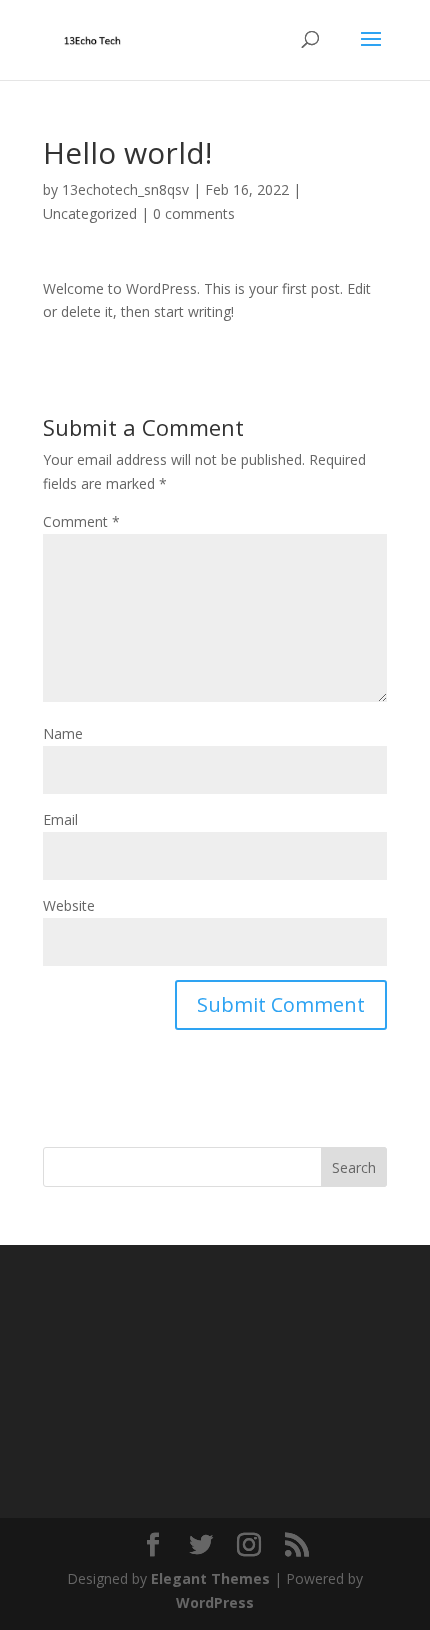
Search (354, 1167)
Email (60, 819)
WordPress (215, 1602)
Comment (81, 521)
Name (63, 733)
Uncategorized (90, 213)
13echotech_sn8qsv (125, 189)
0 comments (194, 213)
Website (69, 905)
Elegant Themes (210, 1578)
